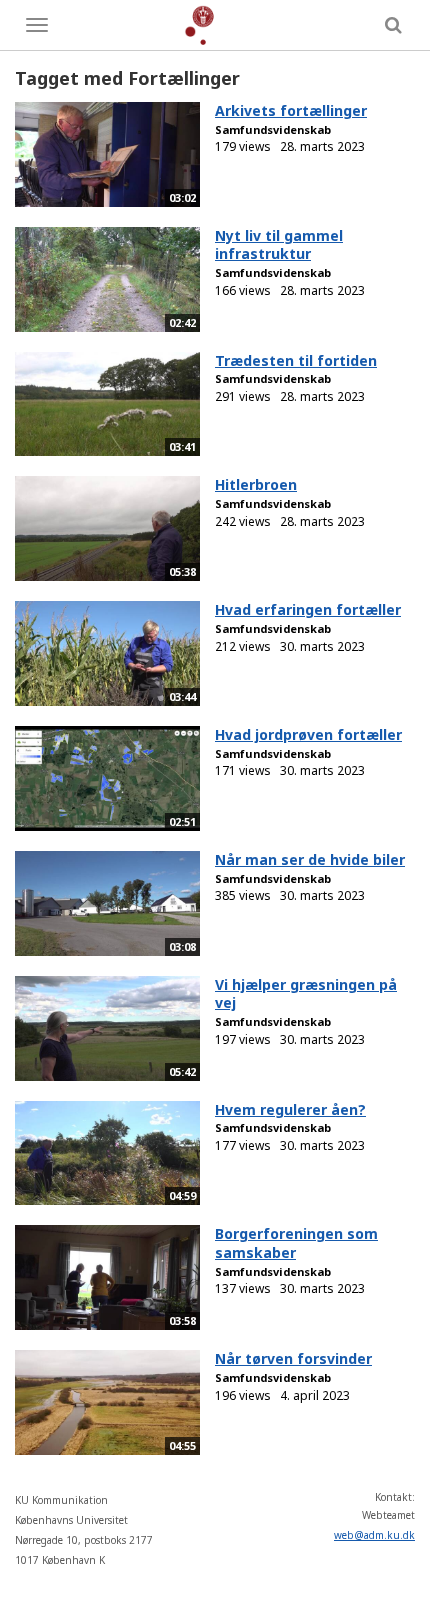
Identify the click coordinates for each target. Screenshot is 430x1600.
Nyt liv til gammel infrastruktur (279, 245)
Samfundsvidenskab (273, 129)
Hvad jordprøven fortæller (308, 734)
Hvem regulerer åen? (290, 1109)
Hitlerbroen (256, 484)
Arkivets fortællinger (291, 110)
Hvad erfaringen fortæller (308, 609)
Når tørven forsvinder (293, 1358)
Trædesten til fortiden (296, 360)
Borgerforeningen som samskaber (296, 1243)
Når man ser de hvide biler (310, 859)
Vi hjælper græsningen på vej (306, 994)
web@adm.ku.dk (374, 1535)
